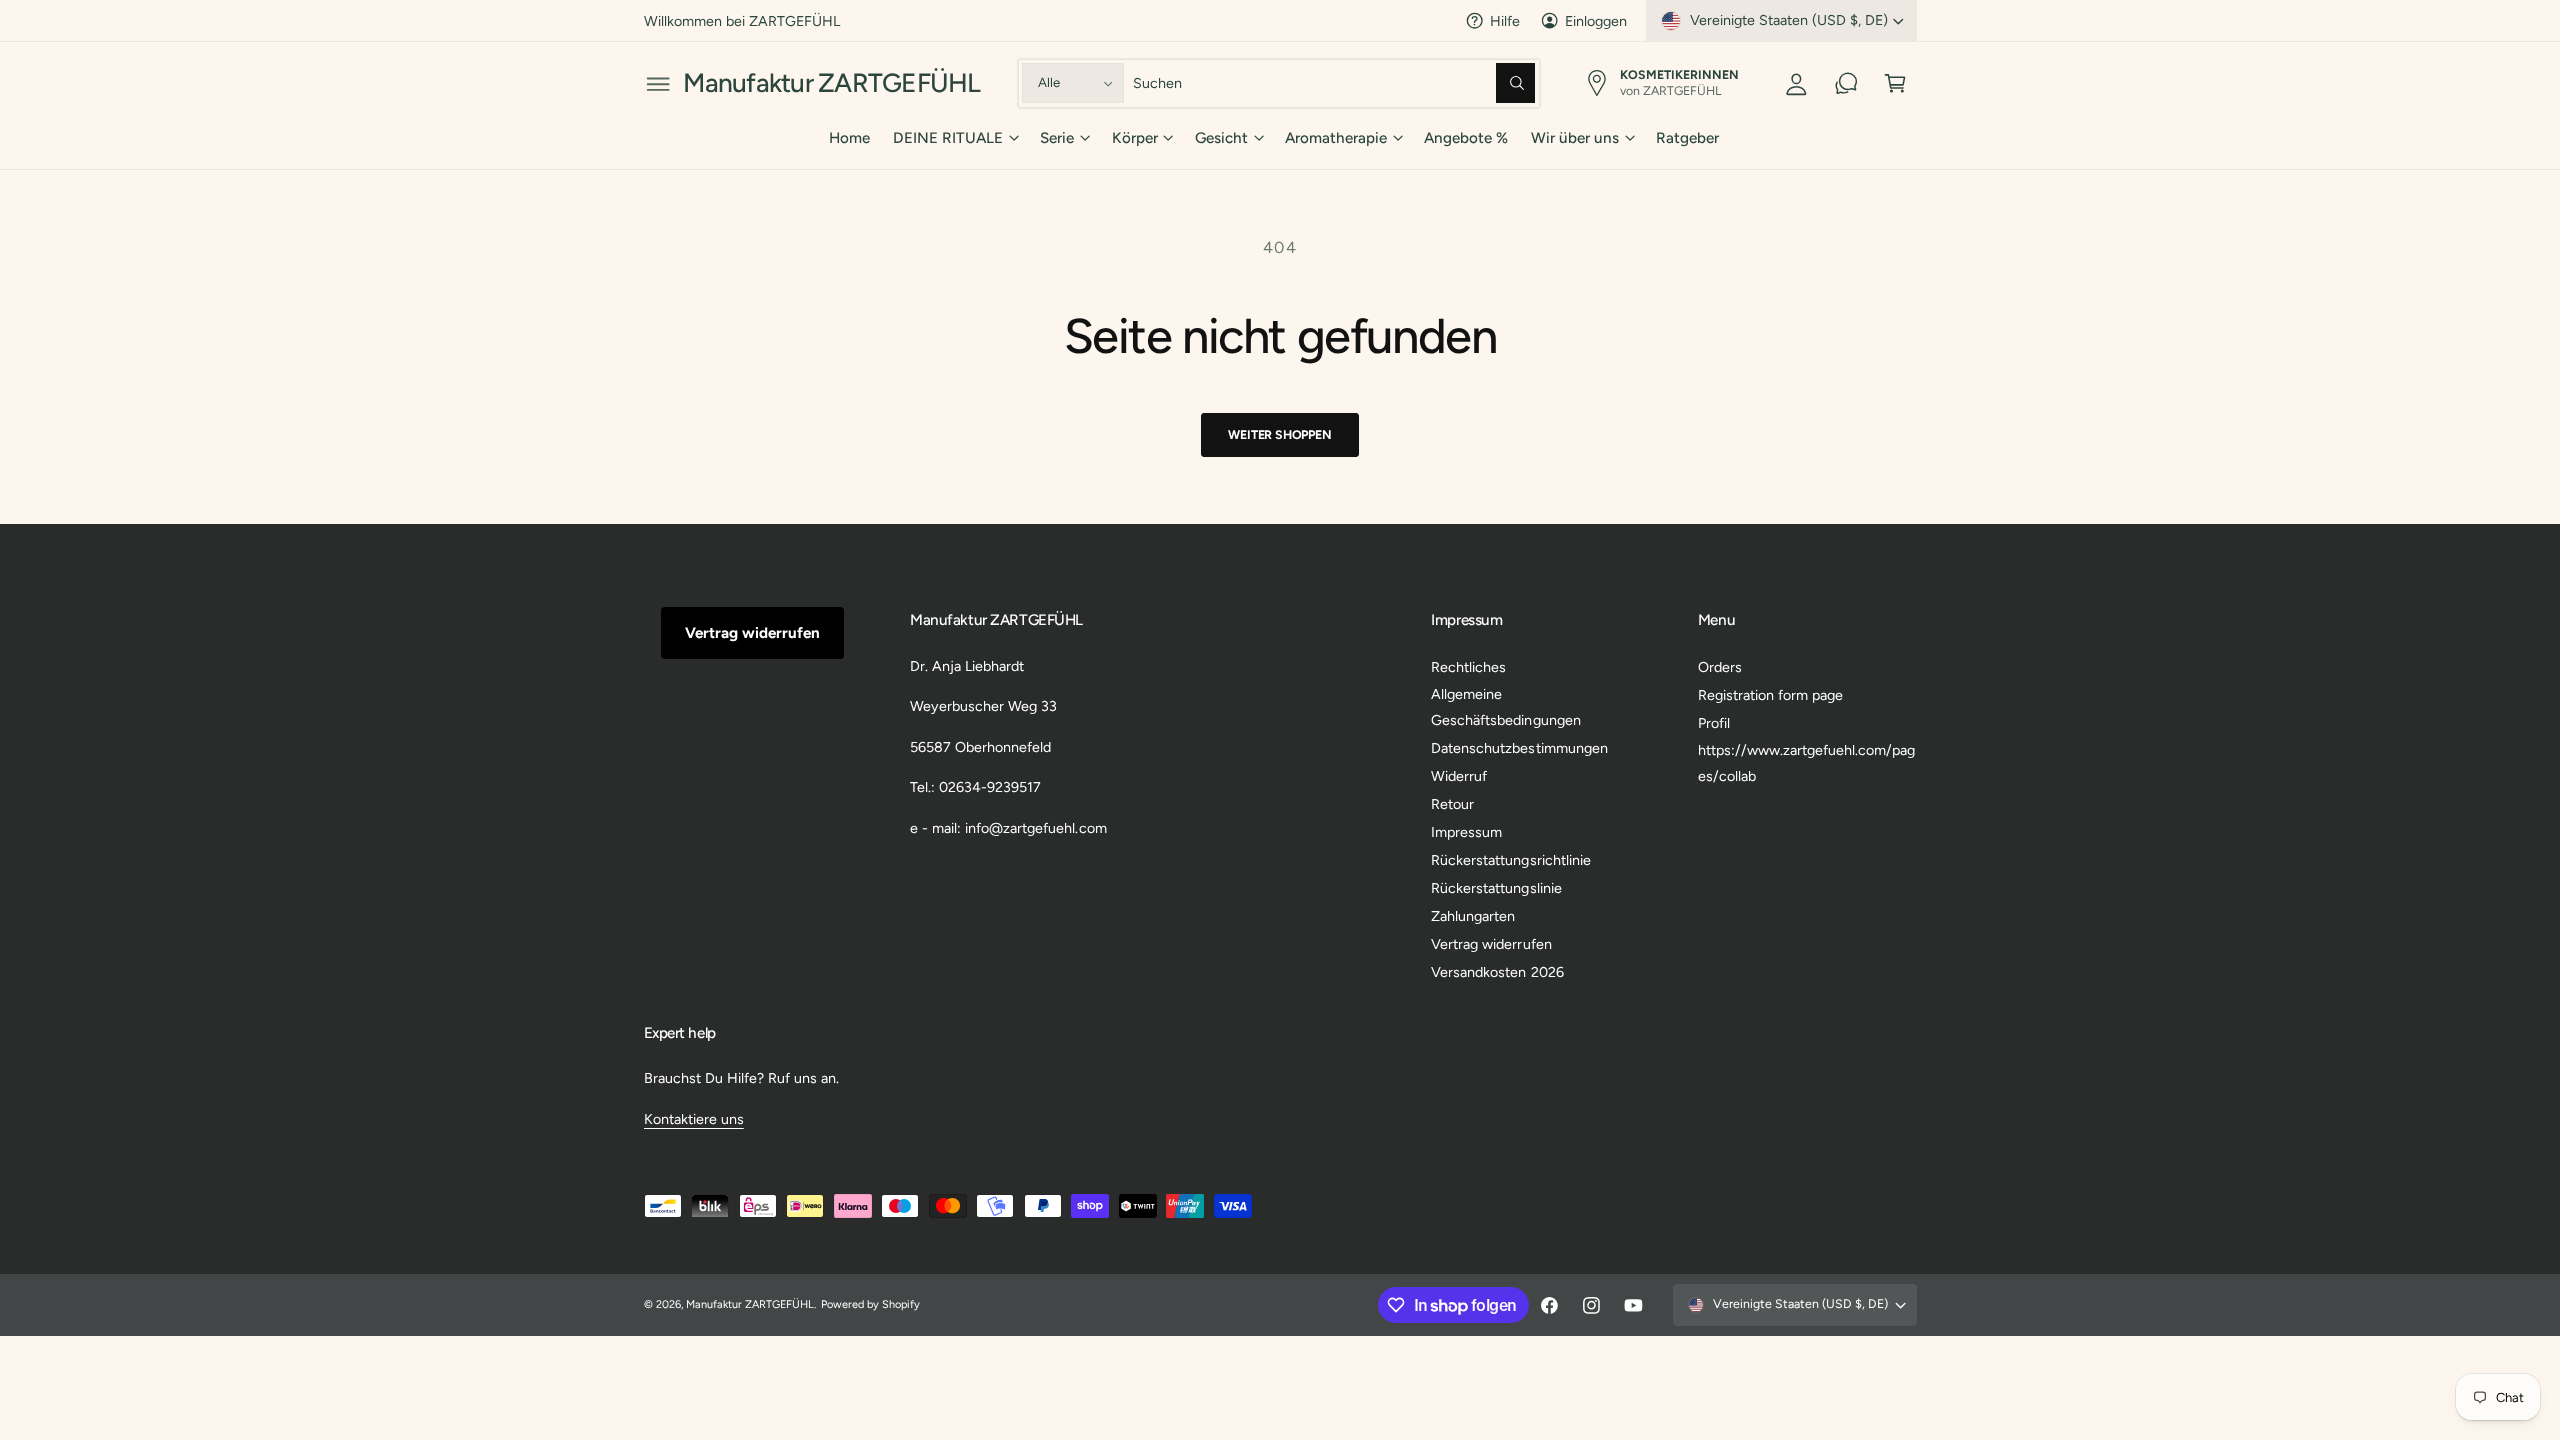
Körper (1135, 138)
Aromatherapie (1336, 138)
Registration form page (1770, 695)
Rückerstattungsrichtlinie (1510, 860)
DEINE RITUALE (948, 138)
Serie (1057, 138)
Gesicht (1221, 138)
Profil (1714, 723)
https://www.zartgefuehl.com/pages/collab (1806, 763)
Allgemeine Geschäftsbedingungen (1505, 707)
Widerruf (1459, 776)
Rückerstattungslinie (1496, 888)
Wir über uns (1575, 138)
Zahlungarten (1473, 916)
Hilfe (1505, 21)
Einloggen (1596, 21)
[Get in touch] (1846, 83)
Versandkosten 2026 (1497, 972)
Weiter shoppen (1279, 434)
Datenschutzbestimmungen (1519, 748)
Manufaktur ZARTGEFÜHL (750, 1304)
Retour (1452, 804)
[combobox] (1334, 83)
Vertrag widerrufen (752, 633)
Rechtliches (1468, 667)
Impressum (1466, 832)
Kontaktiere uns (694, 1119)
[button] (658, 83)
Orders (1720, 667)
